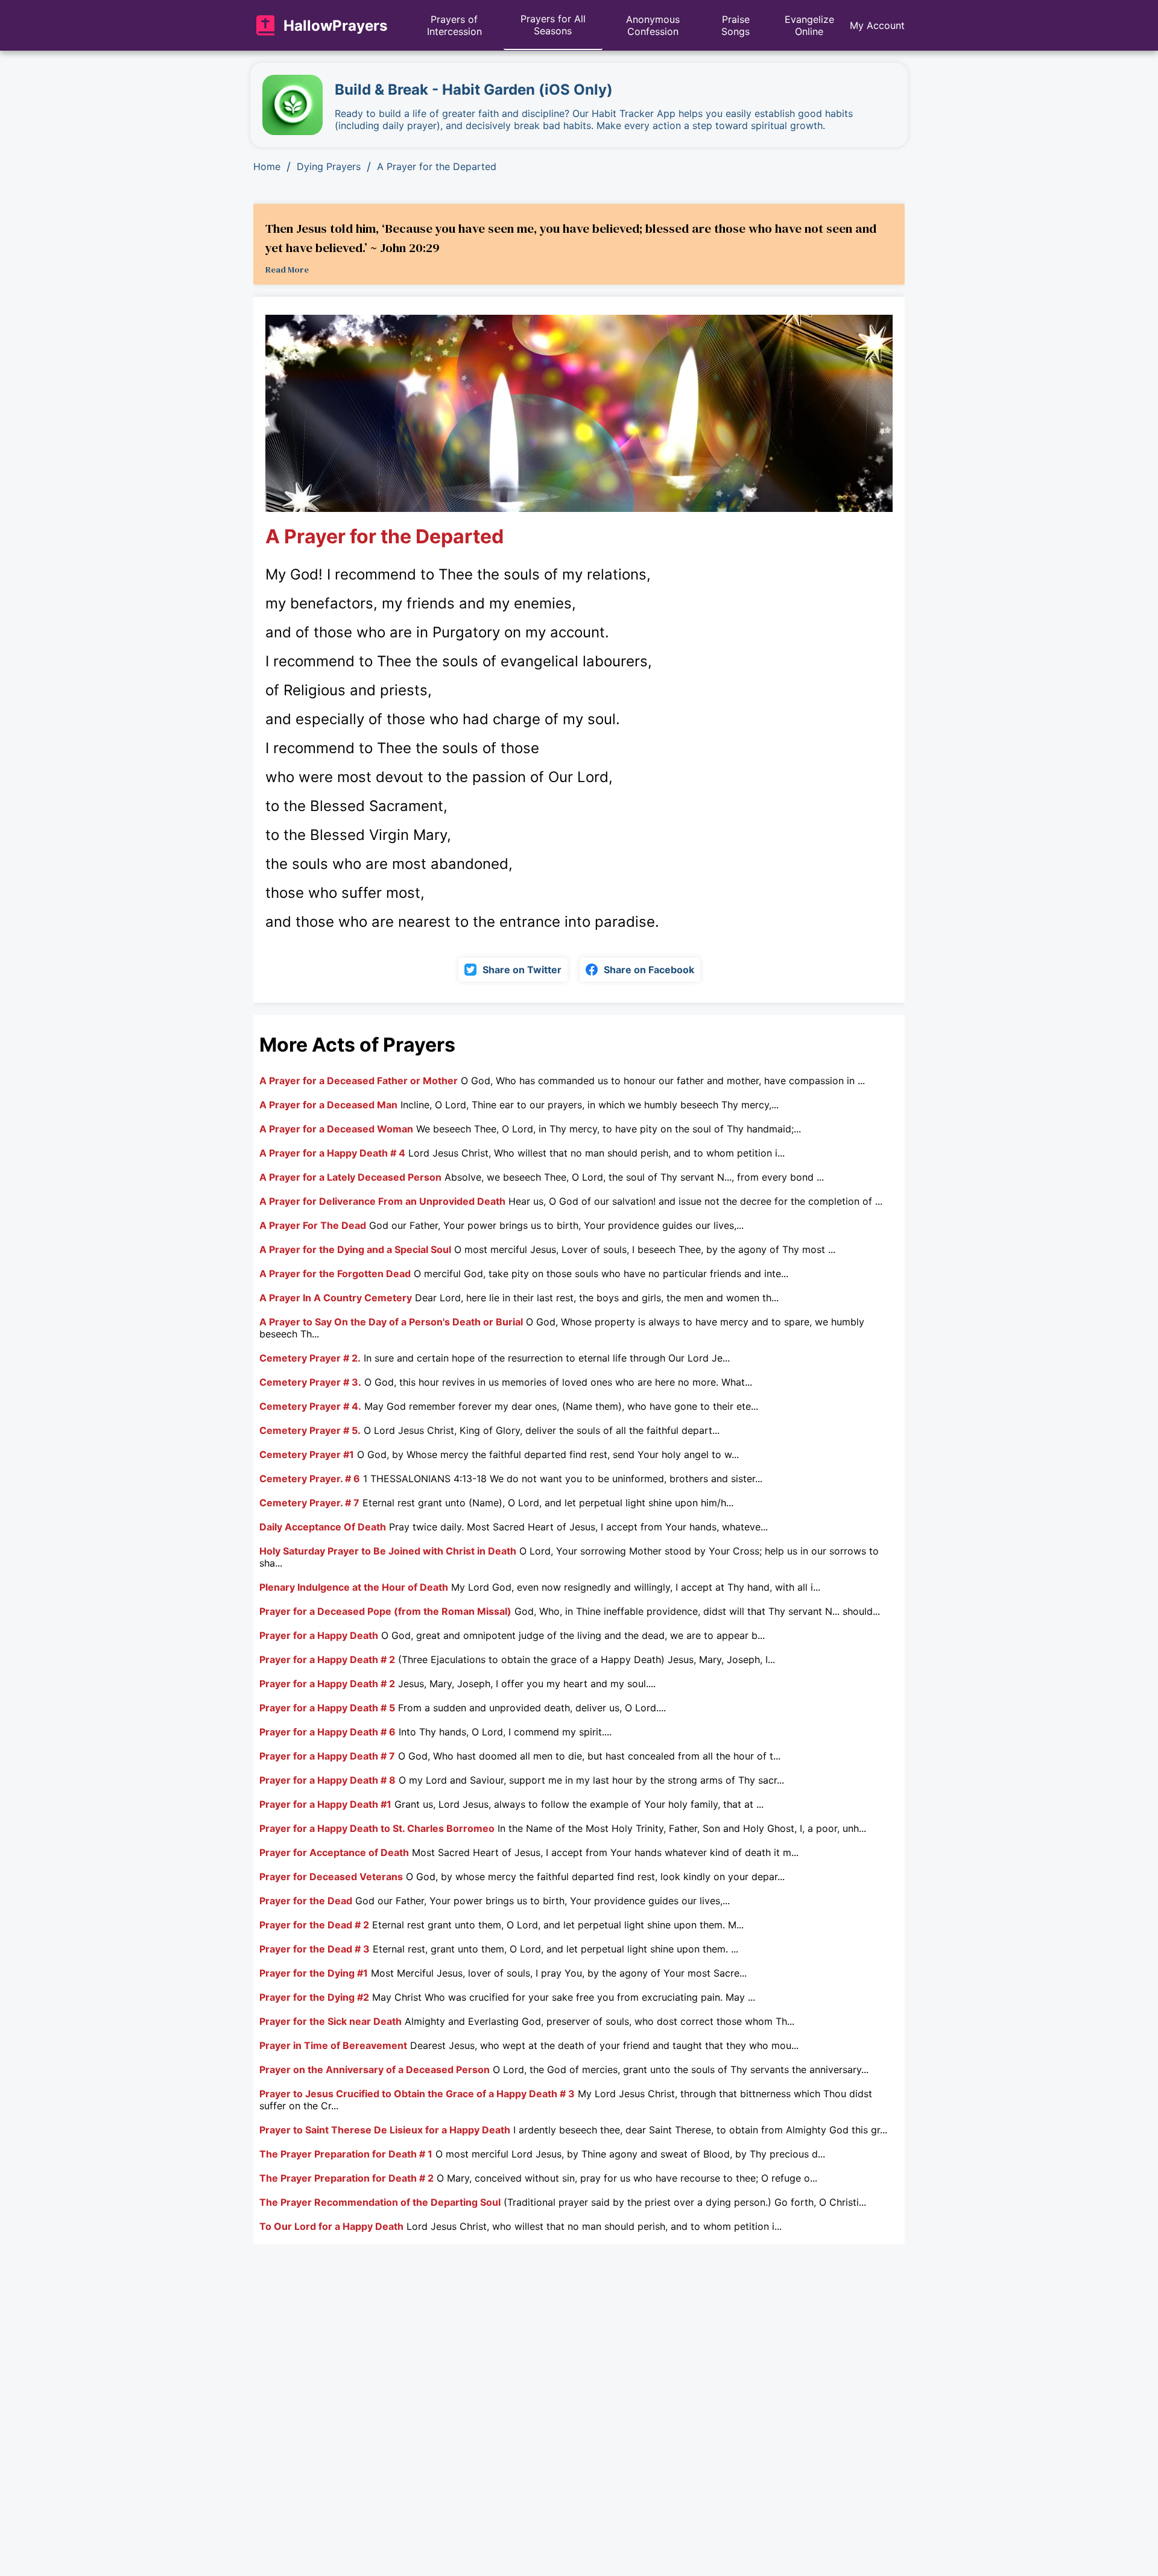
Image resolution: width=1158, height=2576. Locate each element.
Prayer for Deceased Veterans (331, 1877)
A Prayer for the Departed (437, 166)
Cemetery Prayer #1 (307, 1454)
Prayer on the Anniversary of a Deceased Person (375, 2069)
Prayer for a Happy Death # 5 (327, 1708)
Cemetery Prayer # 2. (310, 1358)
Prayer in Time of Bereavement (333, 2045)
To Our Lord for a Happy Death (331, 2226)
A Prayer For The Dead (313, 1225)
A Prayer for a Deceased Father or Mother (359, 1081)
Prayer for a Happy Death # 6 (327, 1732)
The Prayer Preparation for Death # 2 (346, 2178)
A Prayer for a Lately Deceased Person (350, 1177)
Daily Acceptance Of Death (323, 1527)
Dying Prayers (329, 166)
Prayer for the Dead (306, 1901)
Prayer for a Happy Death (319, 1635)
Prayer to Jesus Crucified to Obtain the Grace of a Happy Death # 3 (417, 2094)
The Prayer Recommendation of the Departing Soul (380, 2202)
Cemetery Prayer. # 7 (309, 1503)
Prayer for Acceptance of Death (334, 1852)
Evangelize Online (809, 25)
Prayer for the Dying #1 (314, 1973)
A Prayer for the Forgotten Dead (335, 1274)
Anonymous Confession (653, 25)
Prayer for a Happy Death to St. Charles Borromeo (377, 1828)
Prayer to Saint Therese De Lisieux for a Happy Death (385, 2130)
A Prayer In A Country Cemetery (336, 1298)
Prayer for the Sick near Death (331, 2021)
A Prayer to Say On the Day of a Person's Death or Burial (391, 1322)
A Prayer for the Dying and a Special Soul (355, 1249)
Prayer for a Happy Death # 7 (327, 1756)
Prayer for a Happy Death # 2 (327, 1659)
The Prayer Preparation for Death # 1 (346, 2154)
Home (267, 166)
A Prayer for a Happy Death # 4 (332, 1153)
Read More (287, 270)
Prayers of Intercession (454, 25)
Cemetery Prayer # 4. (310, 1406)
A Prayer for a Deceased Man (328, 1105)
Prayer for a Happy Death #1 (325, 1804)
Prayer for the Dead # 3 (315, 1949)
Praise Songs (736, 25)
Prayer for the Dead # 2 (314, 1925)
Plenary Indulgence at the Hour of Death (354, 1587)
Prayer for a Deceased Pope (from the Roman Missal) (385, 1611)
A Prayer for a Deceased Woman (336, 1129)
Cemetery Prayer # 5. (310, 1430)
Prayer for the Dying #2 (314, 1997)
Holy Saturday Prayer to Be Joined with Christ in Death (388, 1551)
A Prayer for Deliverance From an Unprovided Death (382, 1201)
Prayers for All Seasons (553, 25)
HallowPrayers (335, 26)
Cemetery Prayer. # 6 (310, 1479)
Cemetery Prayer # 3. (310, 1382)
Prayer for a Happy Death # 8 (327, 1780)
